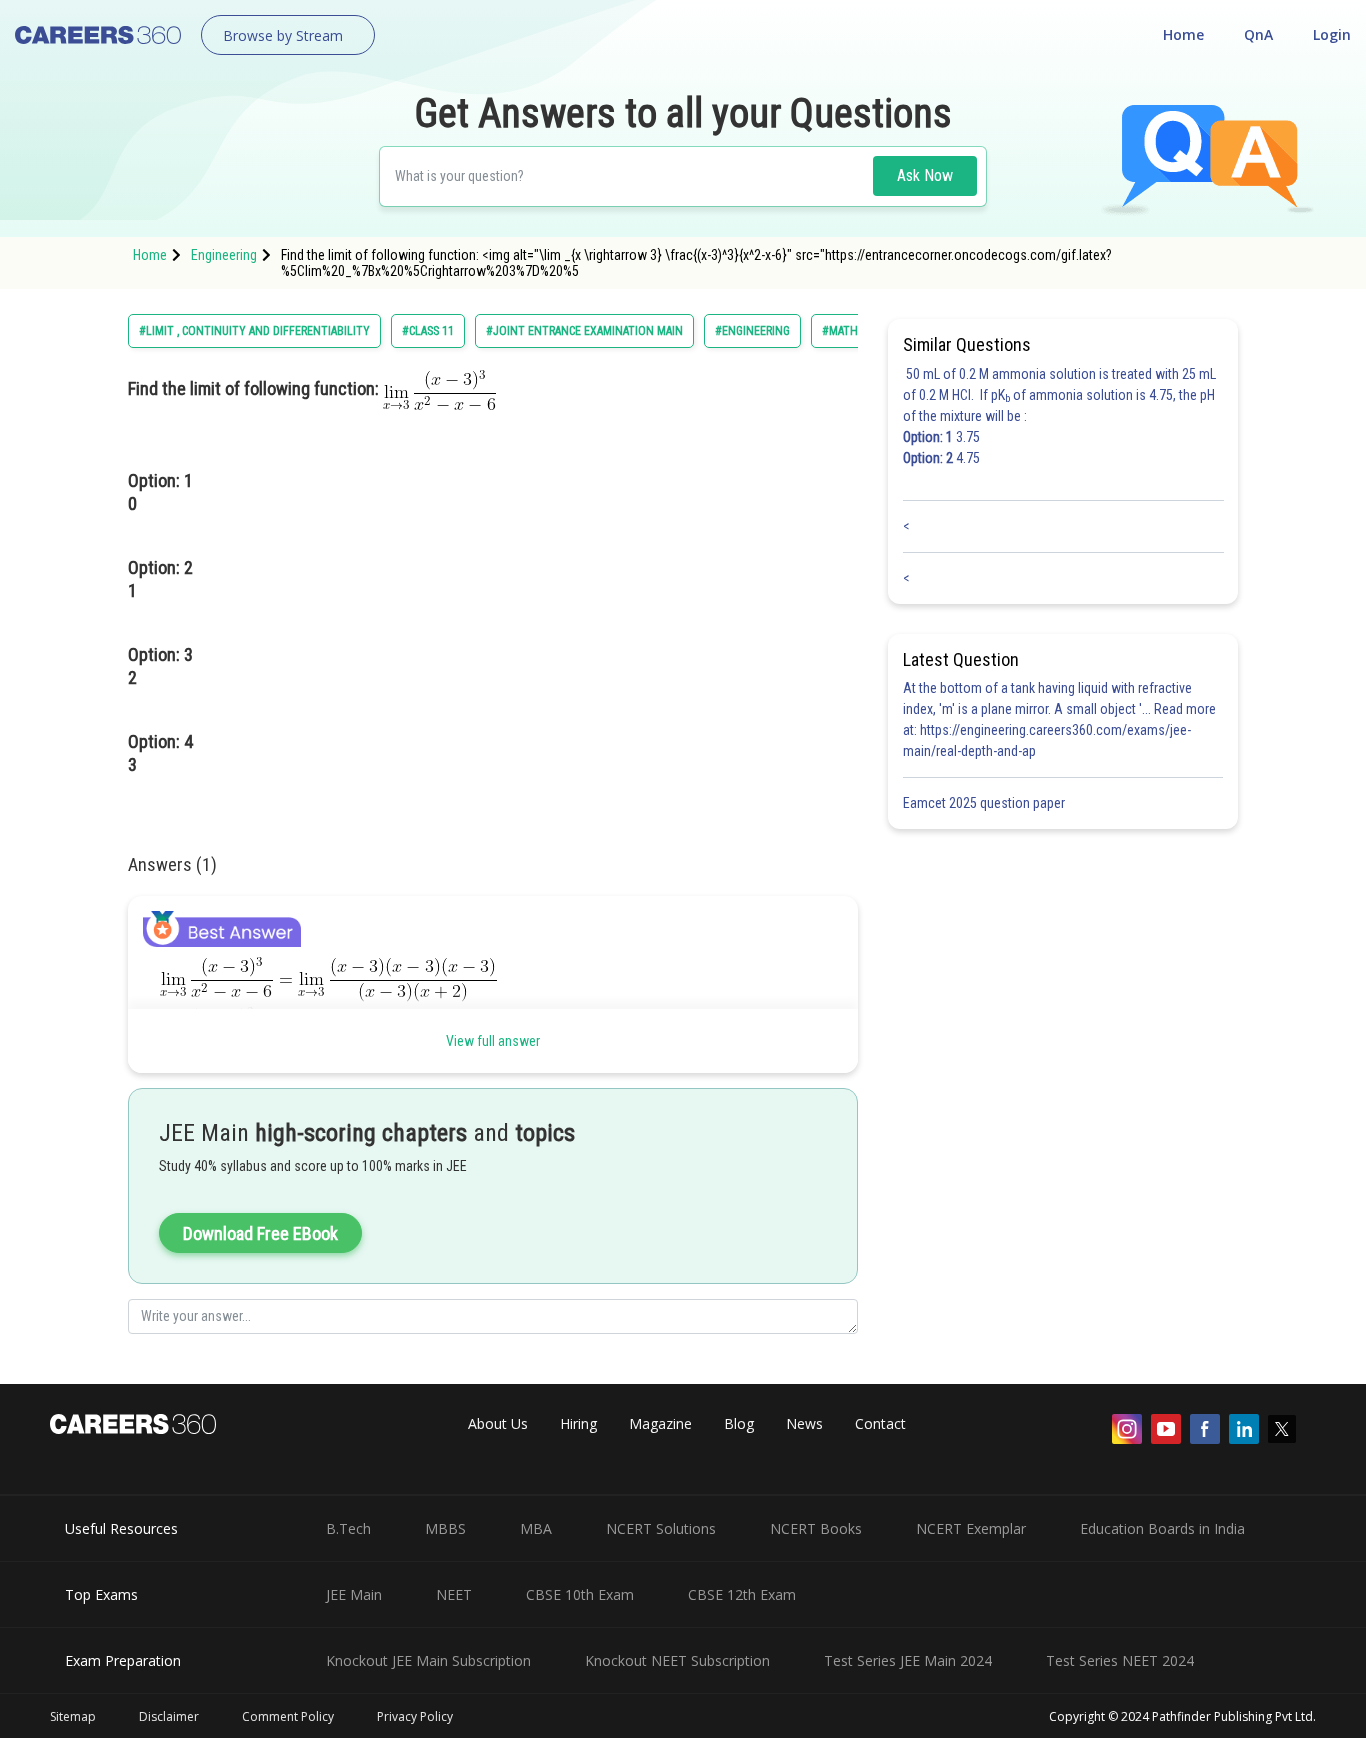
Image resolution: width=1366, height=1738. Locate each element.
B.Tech (348, 1528)
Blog (739, 1423)
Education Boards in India (1162, 1528)
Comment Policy (288, 1716)
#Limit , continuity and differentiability (254, 331)
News (804, 1423)
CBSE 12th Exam (742, 1594)
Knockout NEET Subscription (677, 1660)
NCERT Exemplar (971, 1528)
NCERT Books (816, 1528)
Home (1183, 34)
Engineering (224, 255)
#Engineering (752, 331)
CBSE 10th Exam (580, 1594)
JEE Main (354, 1594)
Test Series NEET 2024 (1120, 1660)
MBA (536, 1528)
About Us (498, 1423)
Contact (880, 1423)
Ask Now (925, 175)
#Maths (843, 331)
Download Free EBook (260, 1233)
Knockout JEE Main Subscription (428, 1660)
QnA (1258, 34)
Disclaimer (169, 1716)
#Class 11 (428, 331)
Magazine (660, 1423)
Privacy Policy (415, 1716)
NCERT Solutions (661, 1528)
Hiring (578, 1423)
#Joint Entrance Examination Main (584, 331)
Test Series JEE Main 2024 (908, 1660)
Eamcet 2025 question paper (985, 803)
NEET (454, 1594)
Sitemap (73, 1716)
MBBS (445, 1528)
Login (1332, 34)
